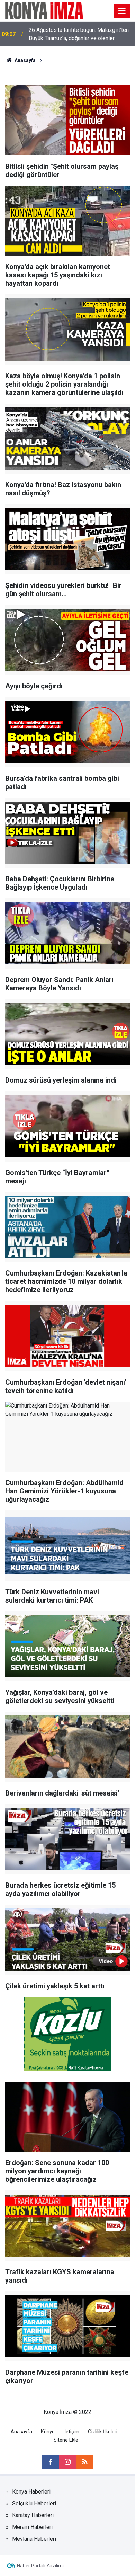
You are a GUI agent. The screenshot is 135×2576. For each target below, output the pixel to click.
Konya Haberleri (31, 2492)
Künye (48, 2432)
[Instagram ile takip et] (67, 2462)
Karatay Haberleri (33, 2515)
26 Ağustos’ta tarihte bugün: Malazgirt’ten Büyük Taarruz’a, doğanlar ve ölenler (79, 34)
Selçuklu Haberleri (34, 2503)
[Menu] (122, 11)
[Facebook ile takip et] (50, 2462)
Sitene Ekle (66, 2440)
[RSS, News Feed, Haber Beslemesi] (85, 2462)
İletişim (71, 2432)
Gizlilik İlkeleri (103, 2432)
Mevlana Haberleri (34, 2539)
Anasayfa (21, 2432)
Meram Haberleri (32, 2527)
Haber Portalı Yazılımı (40, 2566)
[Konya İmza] (44, 10)
